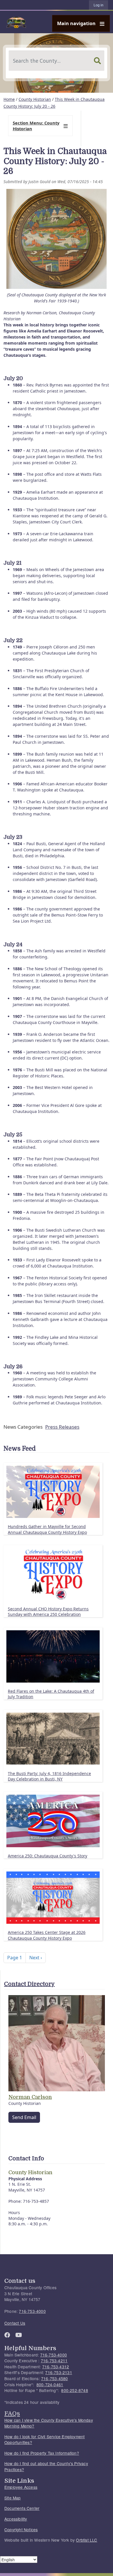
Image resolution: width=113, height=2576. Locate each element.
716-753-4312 (56, 2367)
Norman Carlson (30, 2097)
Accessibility (16, 2519)
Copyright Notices (21, 2529)
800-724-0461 (50, 2384)
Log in (99, 5)
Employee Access (21, 2487)
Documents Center (22, 2508)
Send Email (24, 2117)
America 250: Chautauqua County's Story (48, 1856)
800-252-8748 (74, 2390)
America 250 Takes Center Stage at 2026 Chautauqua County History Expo (47, 1935)
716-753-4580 (54, 2378)
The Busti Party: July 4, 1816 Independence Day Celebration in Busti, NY (49, 1776)
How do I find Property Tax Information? (42, 2453)
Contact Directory (29, 1984)
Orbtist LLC (86, 2540)
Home (9, 99)
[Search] (97, 61)
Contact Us (15, 2323)
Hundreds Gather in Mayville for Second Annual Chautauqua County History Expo (47, 1529)
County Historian (35, 99)
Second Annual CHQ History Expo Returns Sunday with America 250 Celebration (48, 1612)
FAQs (12, 2413)
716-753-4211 (54, 2361)
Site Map (13, 2498)
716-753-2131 (59, 2372)
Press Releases (62, 1427)
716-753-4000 (32, 2311)
